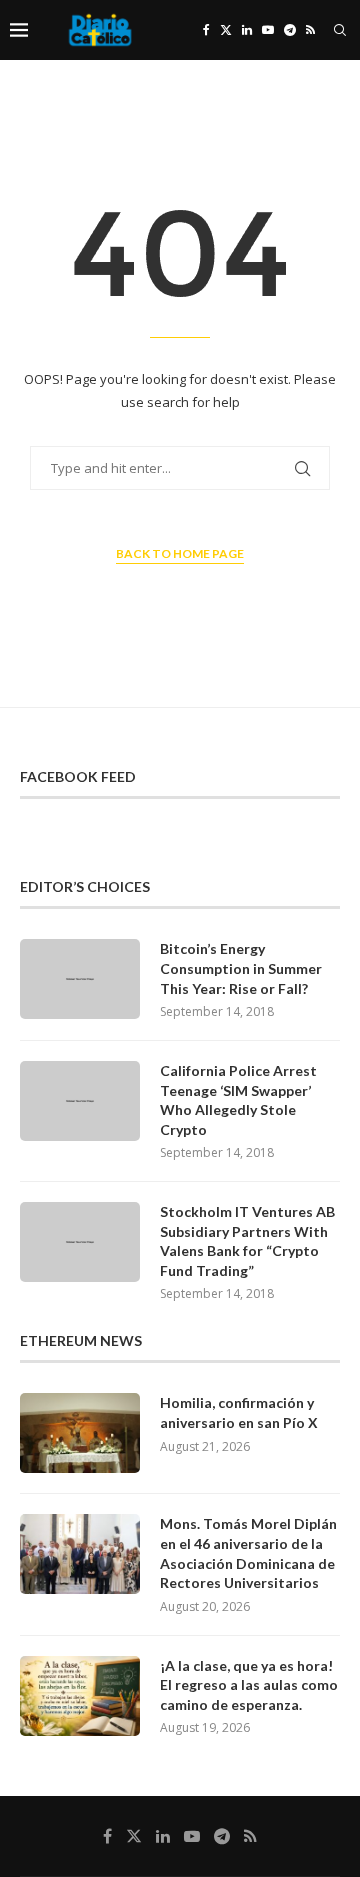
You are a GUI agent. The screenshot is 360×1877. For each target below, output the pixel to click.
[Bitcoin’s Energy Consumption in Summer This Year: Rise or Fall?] (80, 979)
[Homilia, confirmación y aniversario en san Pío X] (80, 1433)
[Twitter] (226, 30)
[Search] (340, 30)
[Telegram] (290, 30)
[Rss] (310, 30)
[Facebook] (206, 30)
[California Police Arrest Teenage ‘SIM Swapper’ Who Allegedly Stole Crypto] (80, 1101)
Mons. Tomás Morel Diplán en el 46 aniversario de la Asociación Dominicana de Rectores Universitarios (248, 1553)
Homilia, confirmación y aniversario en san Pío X (239, 1412)
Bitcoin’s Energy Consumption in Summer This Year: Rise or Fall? (241, 968)
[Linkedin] (247, 30)
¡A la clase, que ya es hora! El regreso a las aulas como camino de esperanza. (249, 1685)
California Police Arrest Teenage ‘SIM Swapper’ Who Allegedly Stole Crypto (238, 1100)
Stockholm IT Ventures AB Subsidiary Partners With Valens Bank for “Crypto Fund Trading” (247, 1241)
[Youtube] (268, 30)
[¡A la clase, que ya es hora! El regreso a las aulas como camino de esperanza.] (80, 1696)
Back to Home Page (180, 553)
